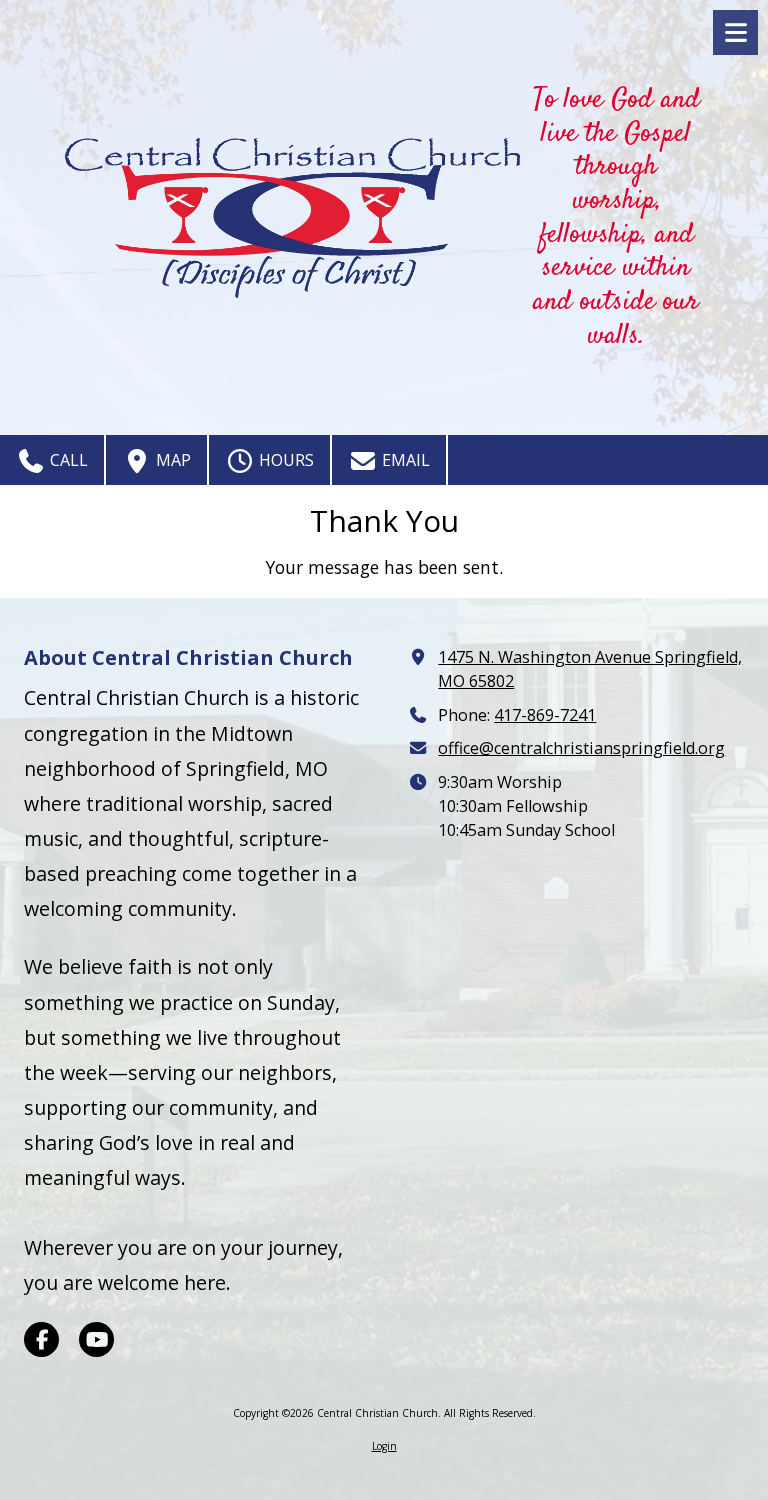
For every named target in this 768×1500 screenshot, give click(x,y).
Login (384, 1446)
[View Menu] (735, 32)
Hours (284, 460)
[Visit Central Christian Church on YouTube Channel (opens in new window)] (96, 1339)
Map (171, 460)
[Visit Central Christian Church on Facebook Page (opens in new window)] (41, 1339)
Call (67, 460)
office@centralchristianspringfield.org (581, 748)
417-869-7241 (545, 715)
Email (404, 460)
